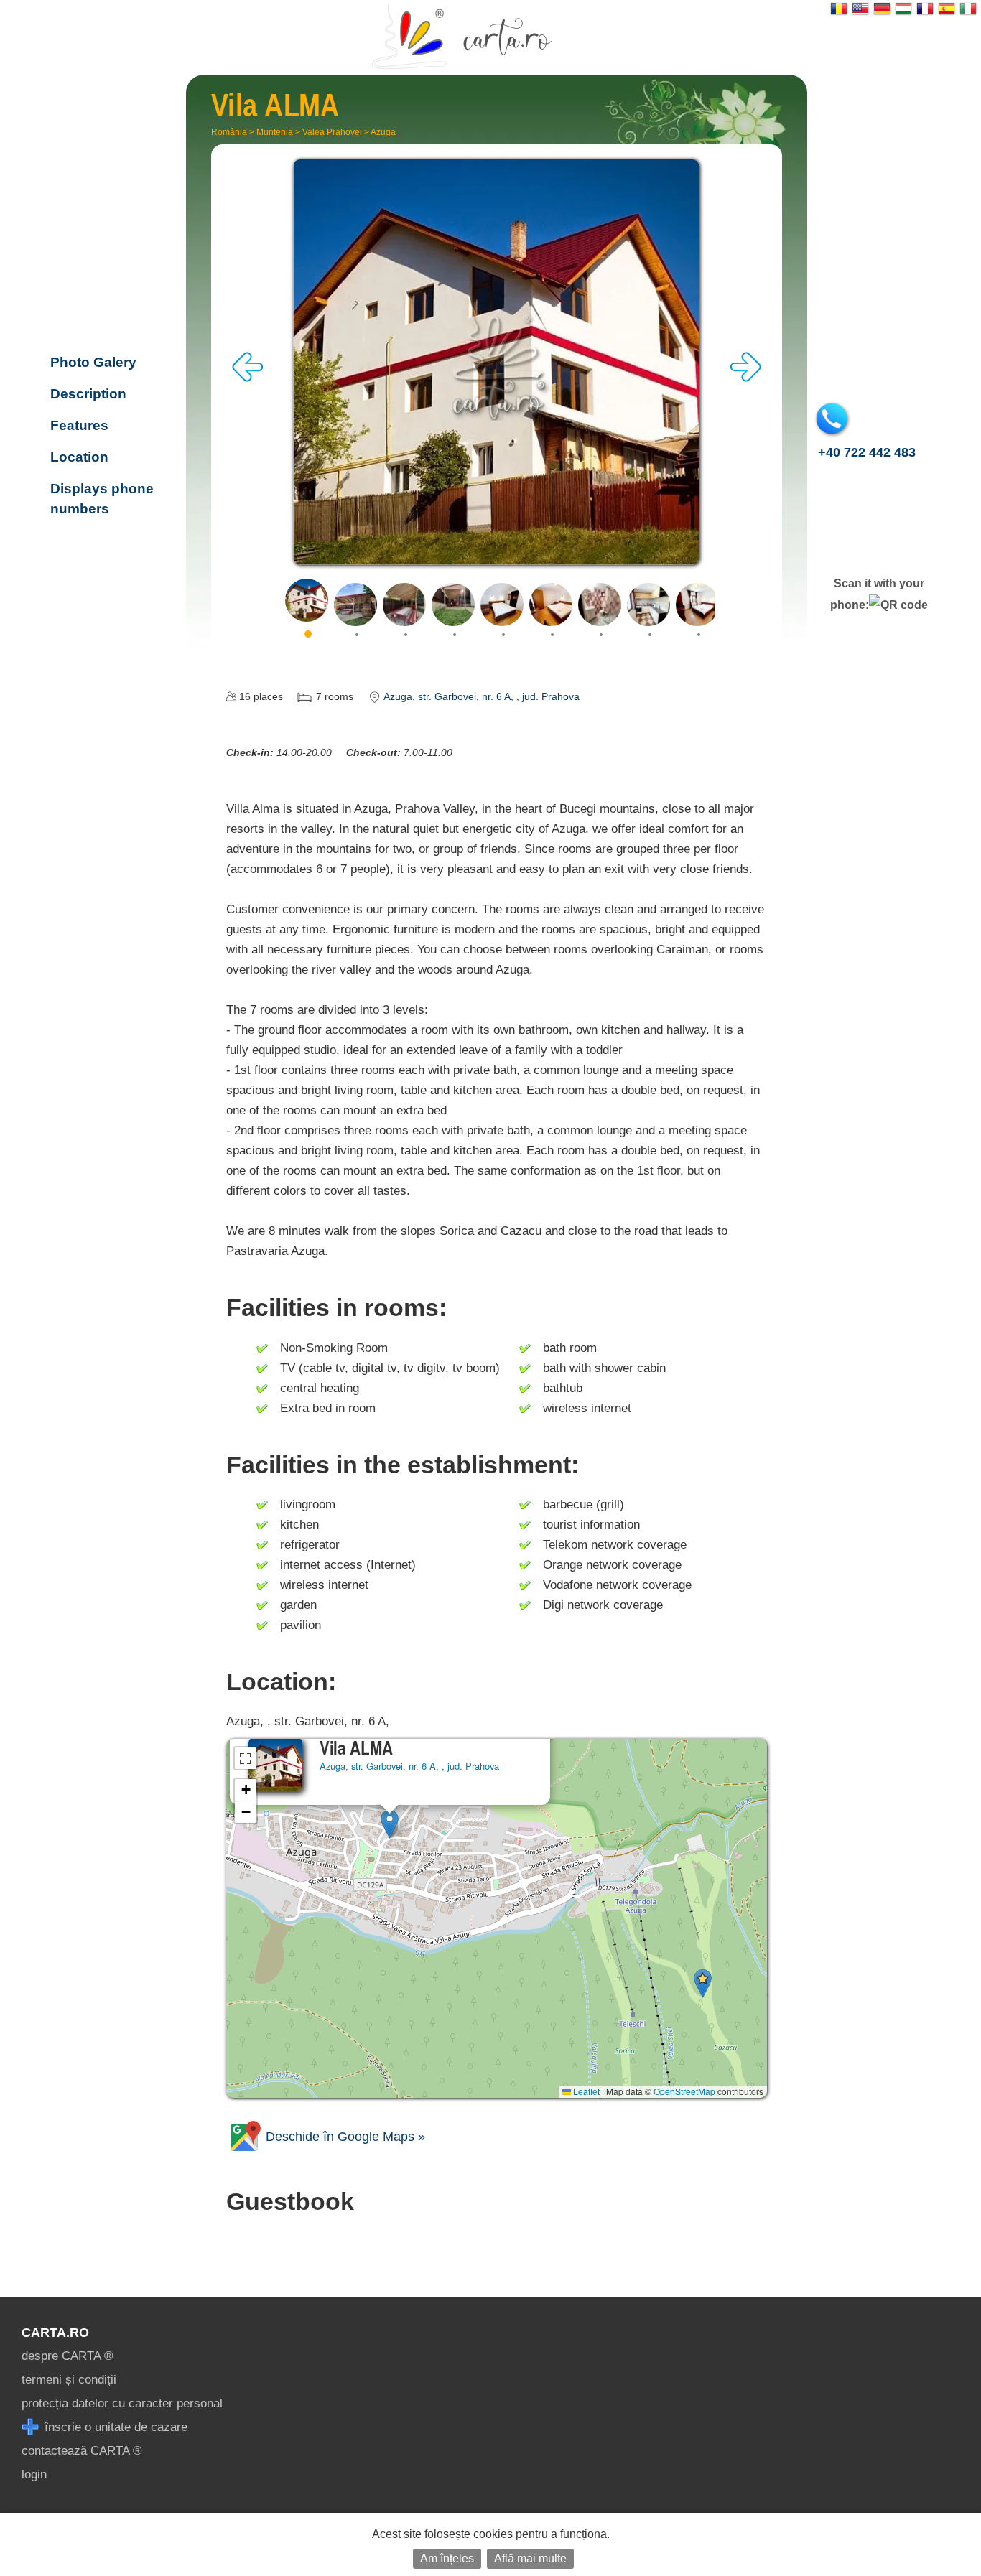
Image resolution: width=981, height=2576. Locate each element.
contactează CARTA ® (82, 2451)
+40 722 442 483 (867, 452)
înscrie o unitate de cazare (114, 2427)
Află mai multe (530, 2558)
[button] (390, 1824)
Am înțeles (447, 2558)
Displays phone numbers (102, 499)
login (34, 2474)
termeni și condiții (69, 2380)
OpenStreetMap (684, 2091)
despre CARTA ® (68, 2356)
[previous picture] (248, 378)
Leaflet (585, 2091)
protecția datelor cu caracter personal (122, 2403)
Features (79, 425)
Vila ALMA (107, 284)
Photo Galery (93, 362)
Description (88, 394)
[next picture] (745, 378)
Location (79, 457)
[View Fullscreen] (246, 1758)
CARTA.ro (55, 2333)
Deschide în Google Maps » (344, 2137)
